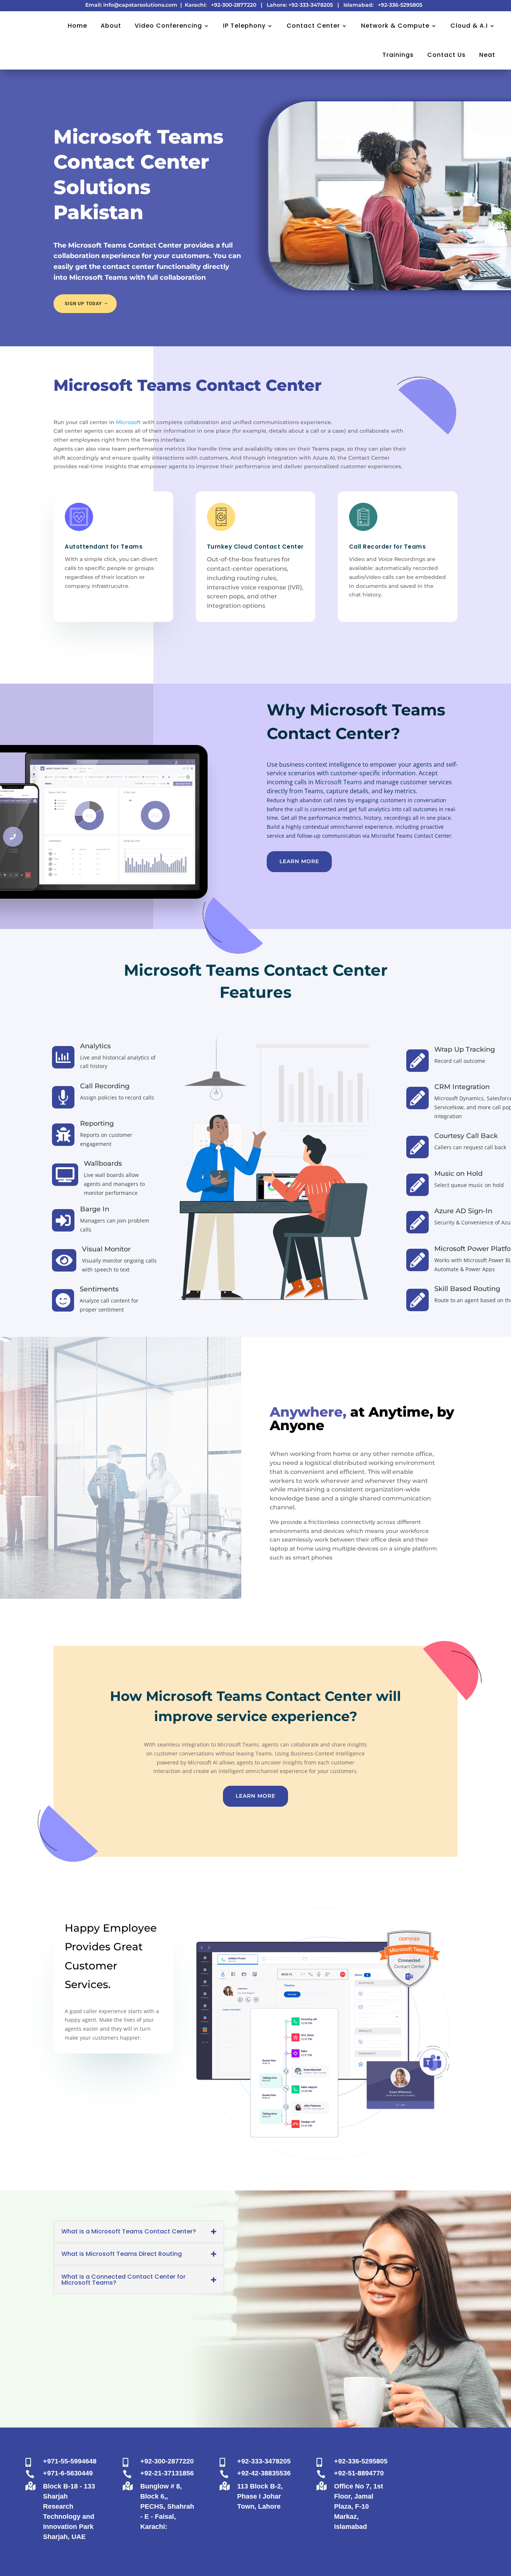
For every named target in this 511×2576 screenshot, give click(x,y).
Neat (487, 55)
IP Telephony (244, 26)
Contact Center (313, 26)
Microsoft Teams (339, 782)
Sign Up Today (83, 304)
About (111, 26)
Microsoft (128, 422)
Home (77, 26)
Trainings (398, 55)
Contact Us (446, 55)
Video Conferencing (168, 26)
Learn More (299, 861)
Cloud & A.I (469, 26)
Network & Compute (395, 26)
